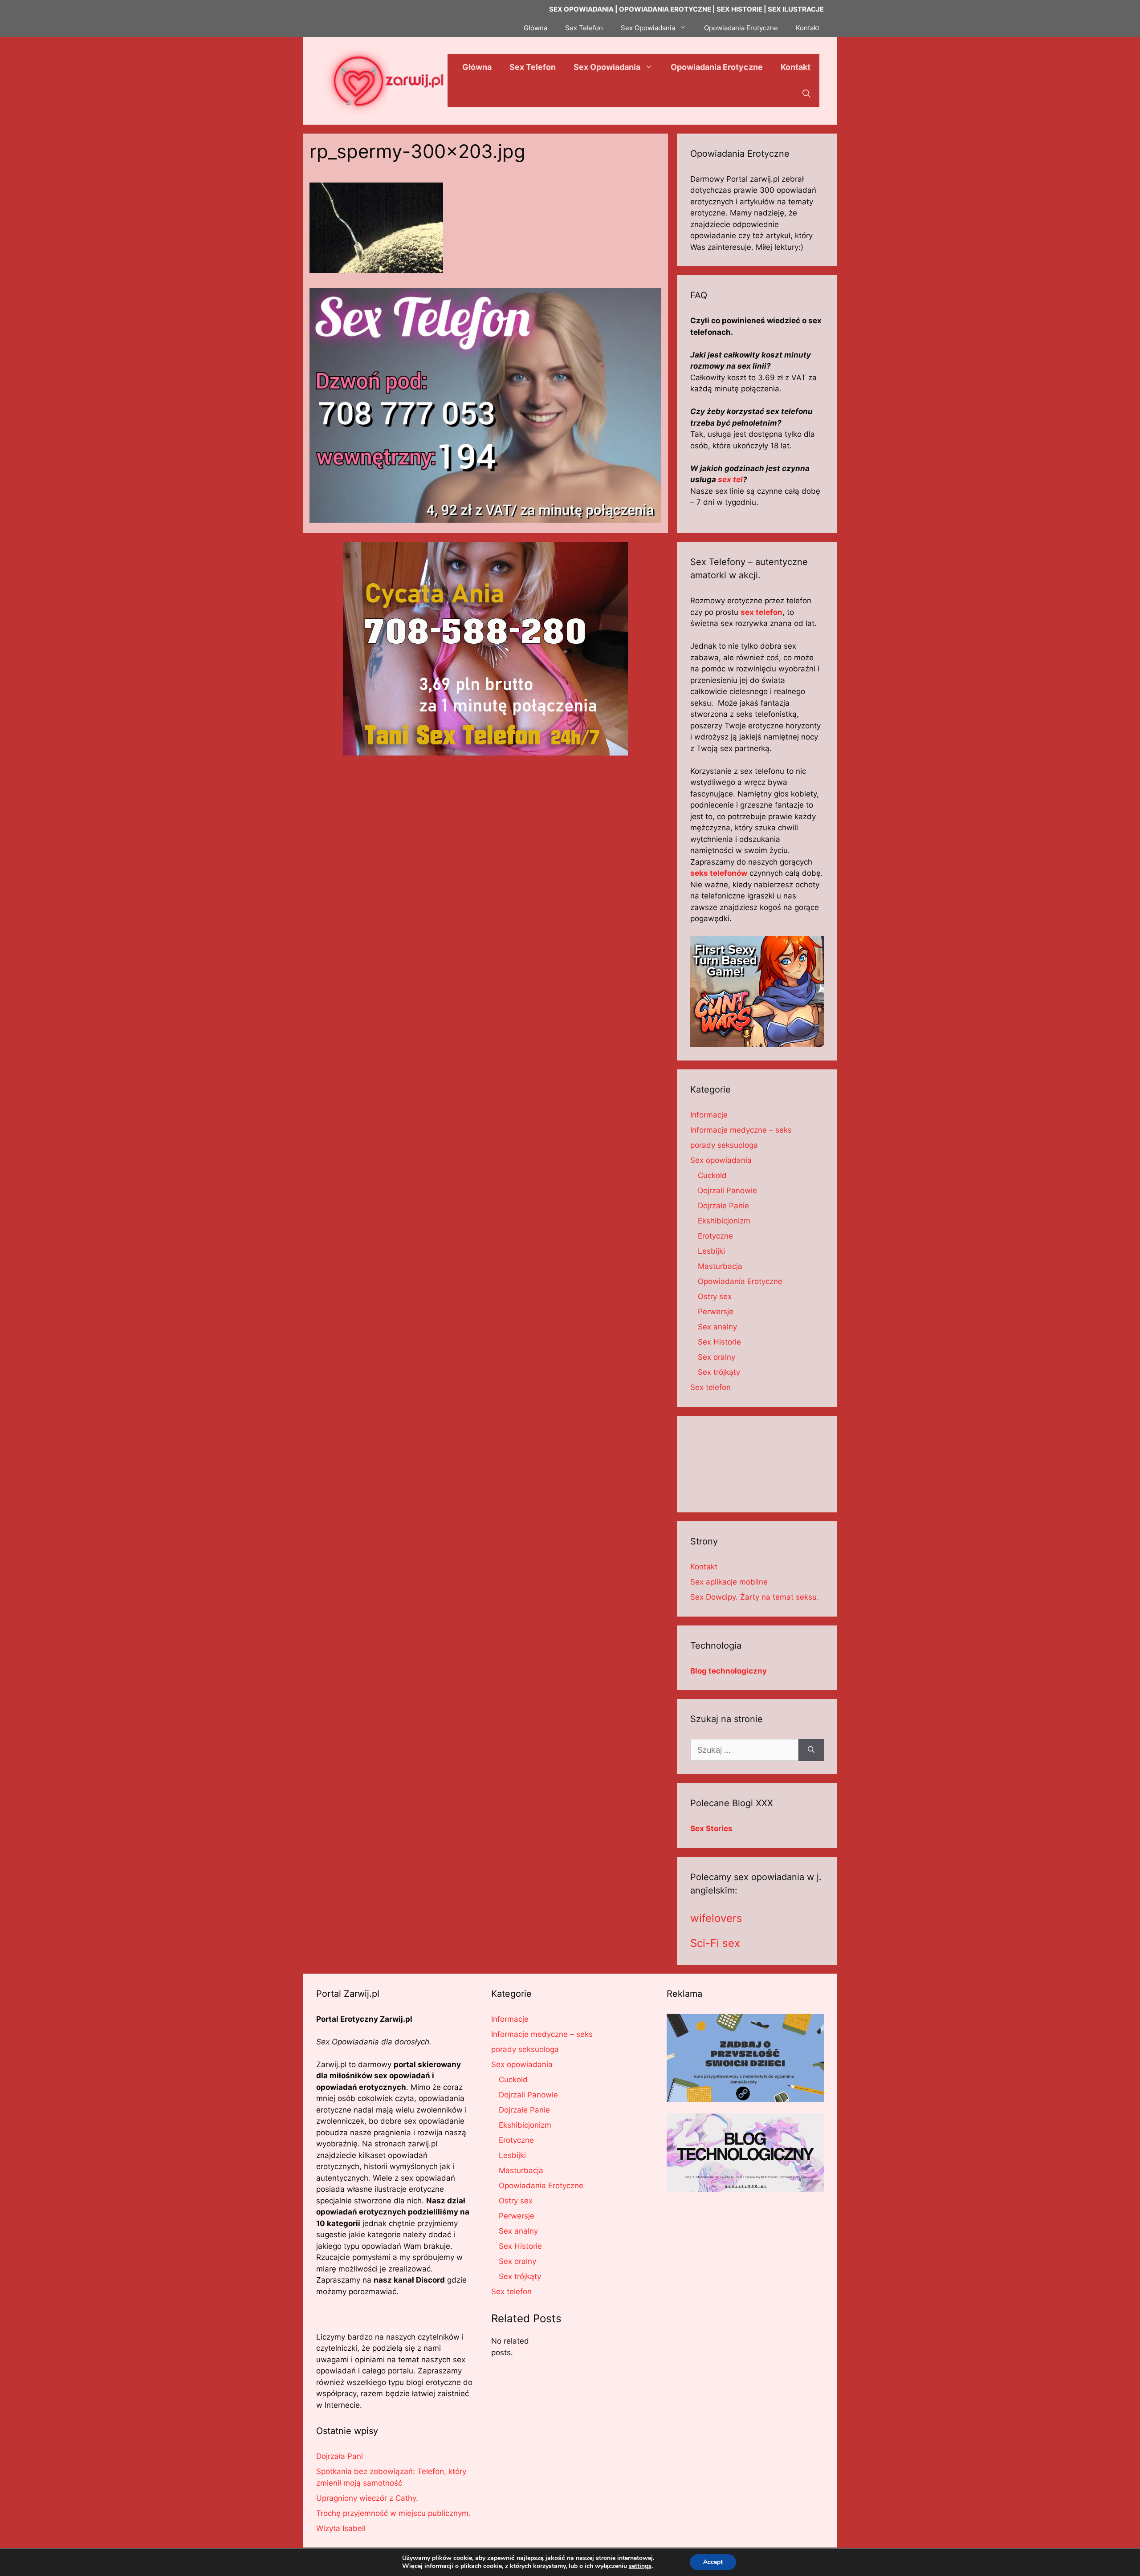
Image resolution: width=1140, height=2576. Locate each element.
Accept (713, 2562)
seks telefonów (719, 873)
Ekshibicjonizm (724, 1221)
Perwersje (716, 1312)
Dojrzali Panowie (727, 1190)
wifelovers (716, 1918)
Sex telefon (710, 1387)
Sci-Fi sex (715, 1943)
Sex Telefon (584, 28)
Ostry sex (715, 1296)
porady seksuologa (724, 1145)
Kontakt (808, 28)
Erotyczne (715, 1236)
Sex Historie (719, 1342)
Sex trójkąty (719, 1372)
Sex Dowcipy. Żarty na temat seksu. (755, 1597)
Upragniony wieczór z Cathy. (367, 2498)
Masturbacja (720, 1266)
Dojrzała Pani (340, 2456)
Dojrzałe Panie (723, 1206)
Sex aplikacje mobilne (729, 1582)
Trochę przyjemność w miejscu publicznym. (393, 2513)
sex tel (730, 479)
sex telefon (761, 612)
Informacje (709, 1115)
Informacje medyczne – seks (741, 1130)
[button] (806, 94)
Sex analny (717, 1327)
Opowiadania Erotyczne (741, 28)
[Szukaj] (811, 1750)
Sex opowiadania (721, 1160)
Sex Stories (711, 1828)
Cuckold (712, 1175)
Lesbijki (711, 1251)
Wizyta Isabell (341, 2528)
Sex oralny (717, 1357)
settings (640, 2566)
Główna (535, 28)
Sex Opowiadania (648, 28)
